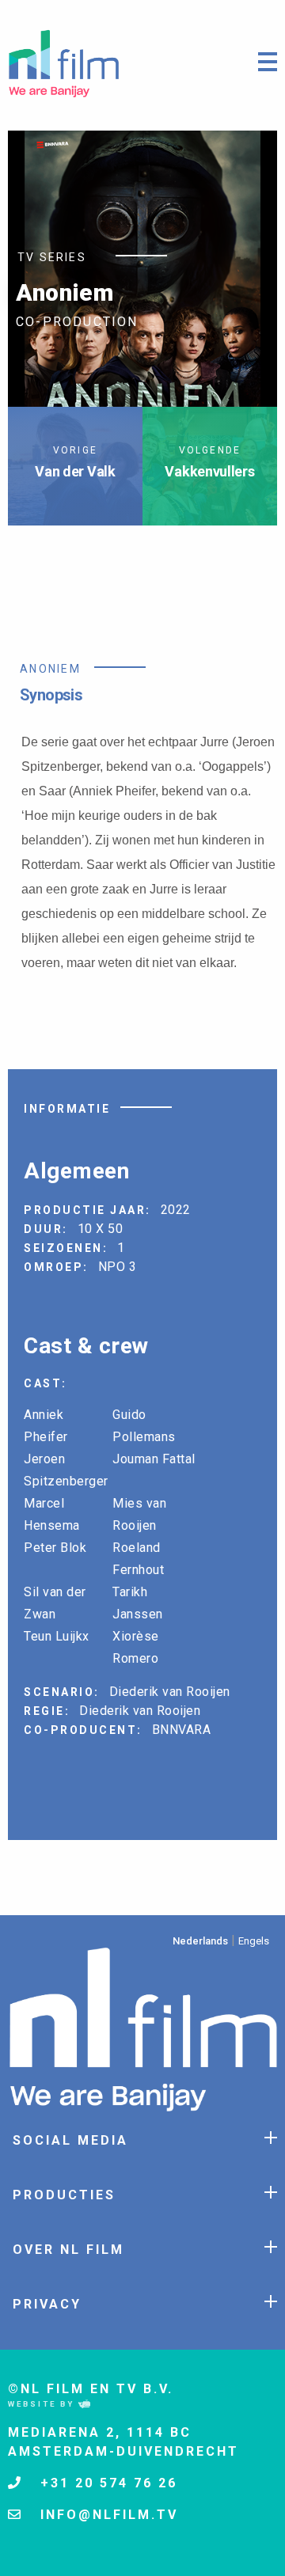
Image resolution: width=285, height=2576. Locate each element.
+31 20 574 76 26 (106, 2483)
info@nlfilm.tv (106, 2515)
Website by (43, 2404)
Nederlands (200, 1941)
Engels (254, 1941)
